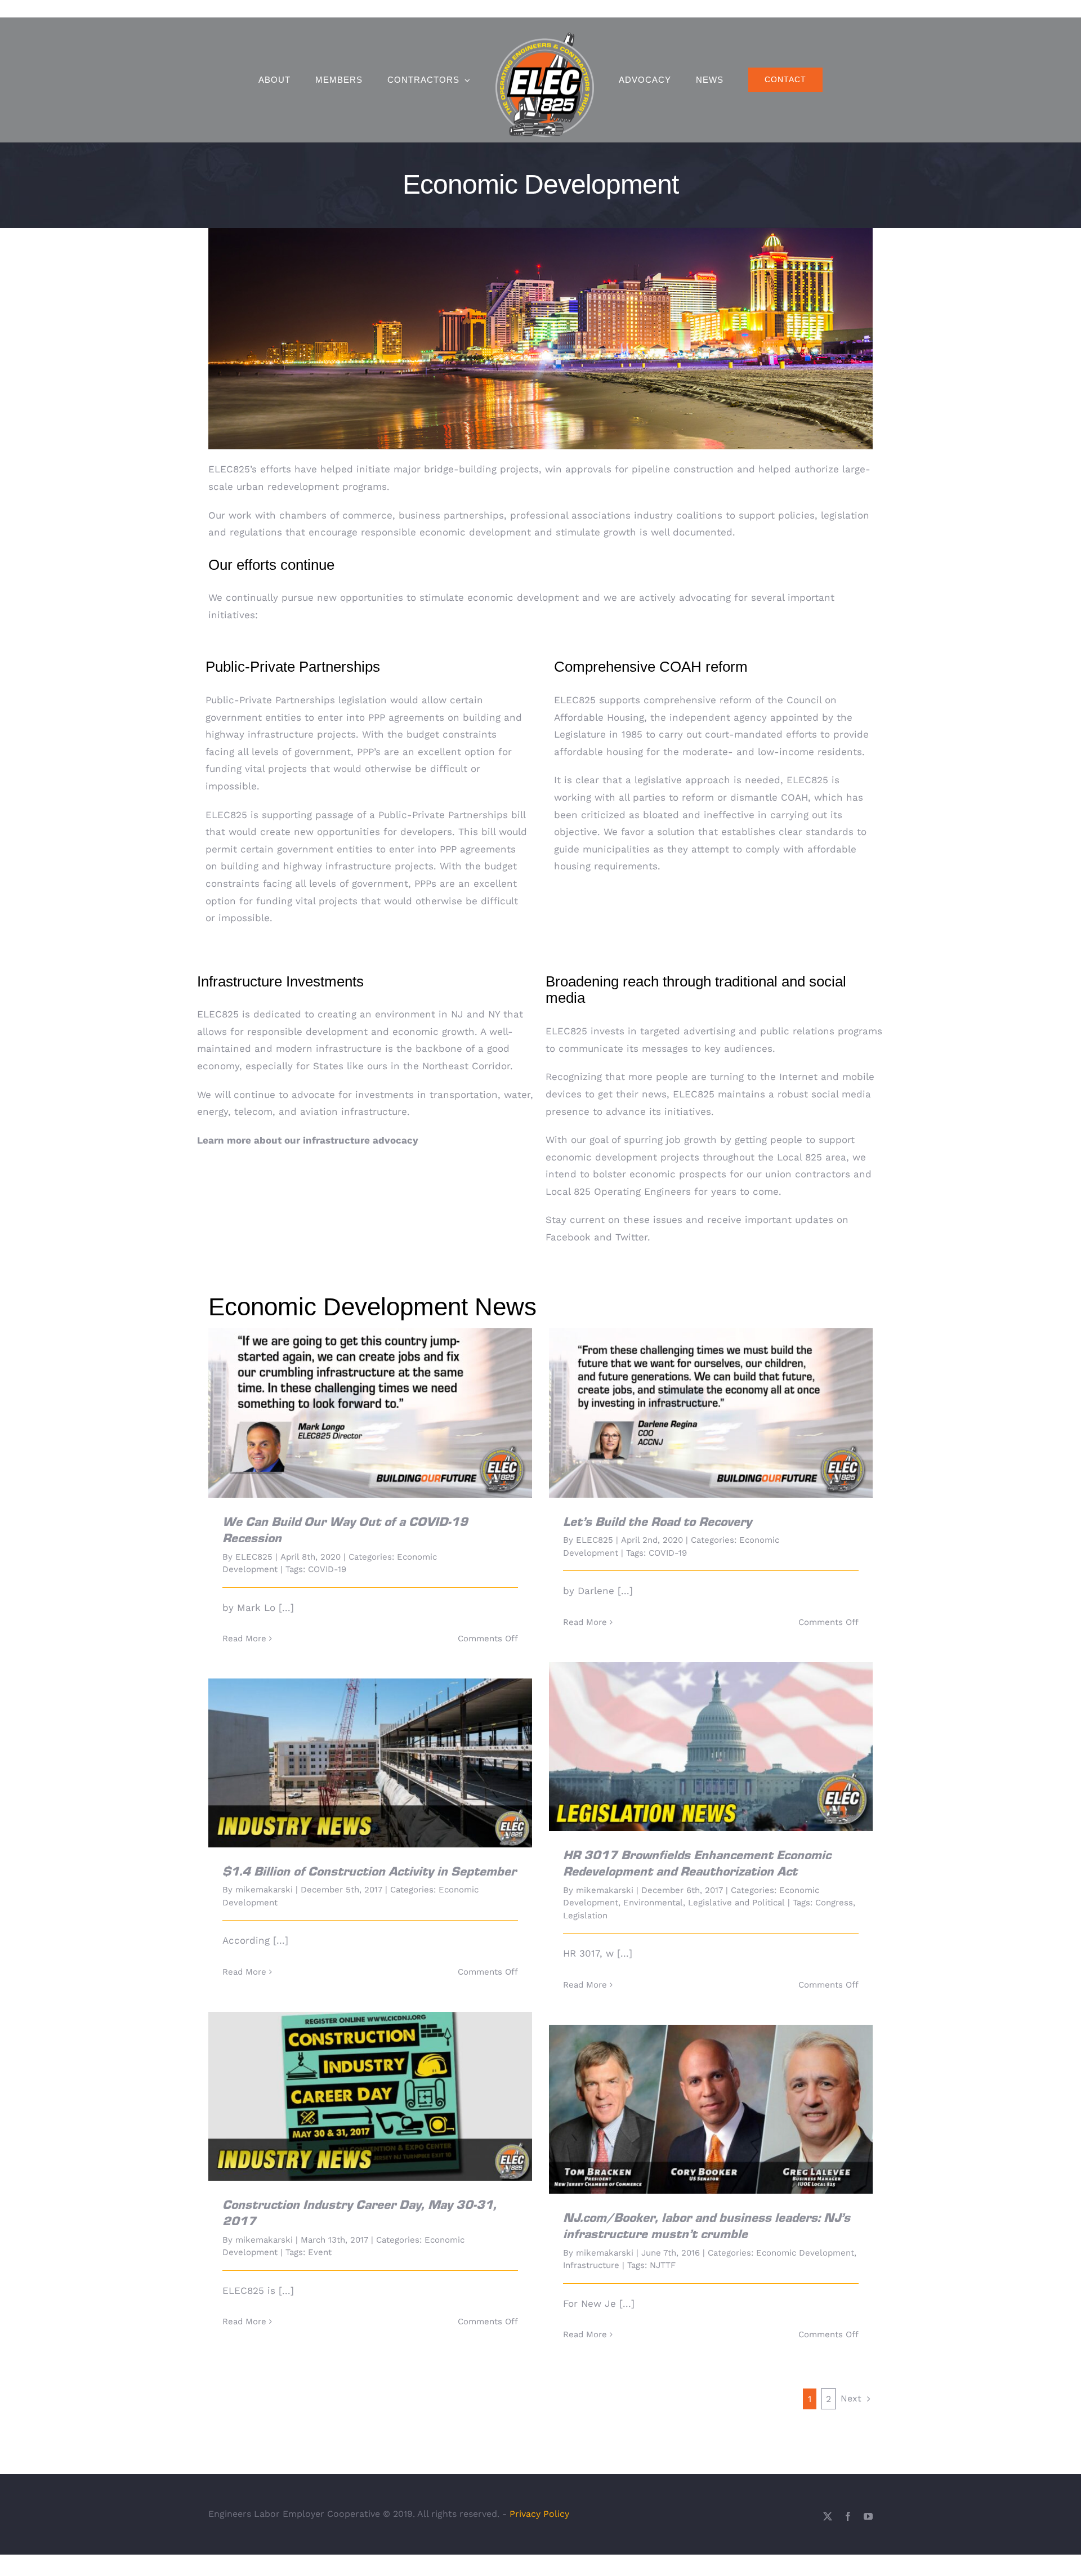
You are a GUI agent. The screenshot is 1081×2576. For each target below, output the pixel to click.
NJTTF (663, 2265)
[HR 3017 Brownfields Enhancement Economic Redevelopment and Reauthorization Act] (711, 1747)
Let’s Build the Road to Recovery (711, 1403)
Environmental (653, 1903)
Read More (244, 1639)
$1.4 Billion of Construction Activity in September (370, 1753)
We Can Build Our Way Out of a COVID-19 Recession (370, 1403)
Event (320, 2252)
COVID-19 (327, 1569)
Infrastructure (591, 2265)
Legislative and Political (736, 1903)
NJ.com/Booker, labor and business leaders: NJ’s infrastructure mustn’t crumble (711, 2093)
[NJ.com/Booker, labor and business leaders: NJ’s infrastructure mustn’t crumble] (711, 2109)
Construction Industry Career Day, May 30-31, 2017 (370, 2086)
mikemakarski (605, 1890)
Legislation (585, 1916)
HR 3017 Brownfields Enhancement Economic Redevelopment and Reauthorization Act (711, 1731)
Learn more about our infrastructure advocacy (308, 1140)
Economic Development (805, 2253)
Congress (834, 1903)
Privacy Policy (539, 2514)
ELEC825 (254, 1557)
